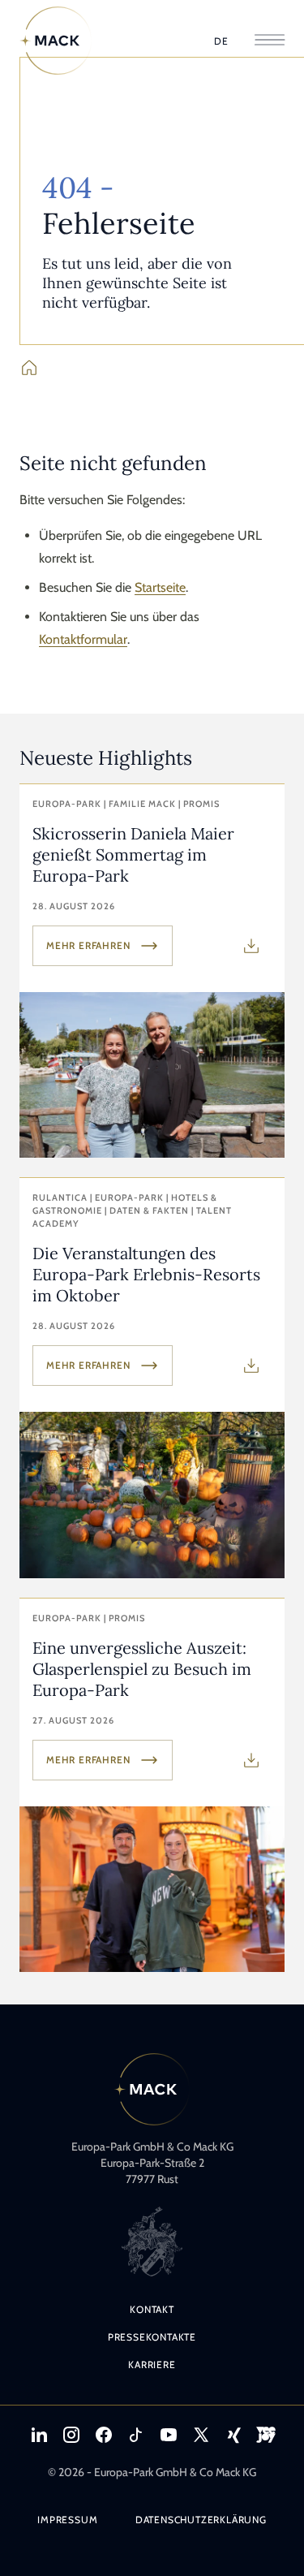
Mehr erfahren (88, 945)
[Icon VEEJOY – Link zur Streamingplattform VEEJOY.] (266, 2435)
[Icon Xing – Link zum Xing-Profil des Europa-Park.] (233, 2435)
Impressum (67, 2520)
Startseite (160, 587)
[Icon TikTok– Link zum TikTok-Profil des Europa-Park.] (136, 2435)
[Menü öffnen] (270, 41)
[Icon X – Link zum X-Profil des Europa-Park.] (201, 2435)
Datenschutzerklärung (201, 2520)
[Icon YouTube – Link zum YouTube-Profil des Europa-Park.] (169, 2435)
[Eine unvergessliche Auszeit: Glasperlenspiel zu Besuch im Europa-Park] (152, 1785)
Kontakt (152, 2309)
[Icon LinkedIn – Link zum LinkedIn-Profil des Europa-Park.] (39, 2435)
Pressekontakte (152, 2337)
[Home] (56, 41)
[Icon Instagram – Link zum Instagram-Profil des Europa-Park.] (71, 2435)
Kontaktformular (83, 639)
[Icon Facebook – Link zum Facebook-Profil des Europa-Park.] (104, 2435)
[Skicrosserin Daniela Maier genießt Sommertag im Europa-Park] (152, 971)
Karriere (152, 2365)
